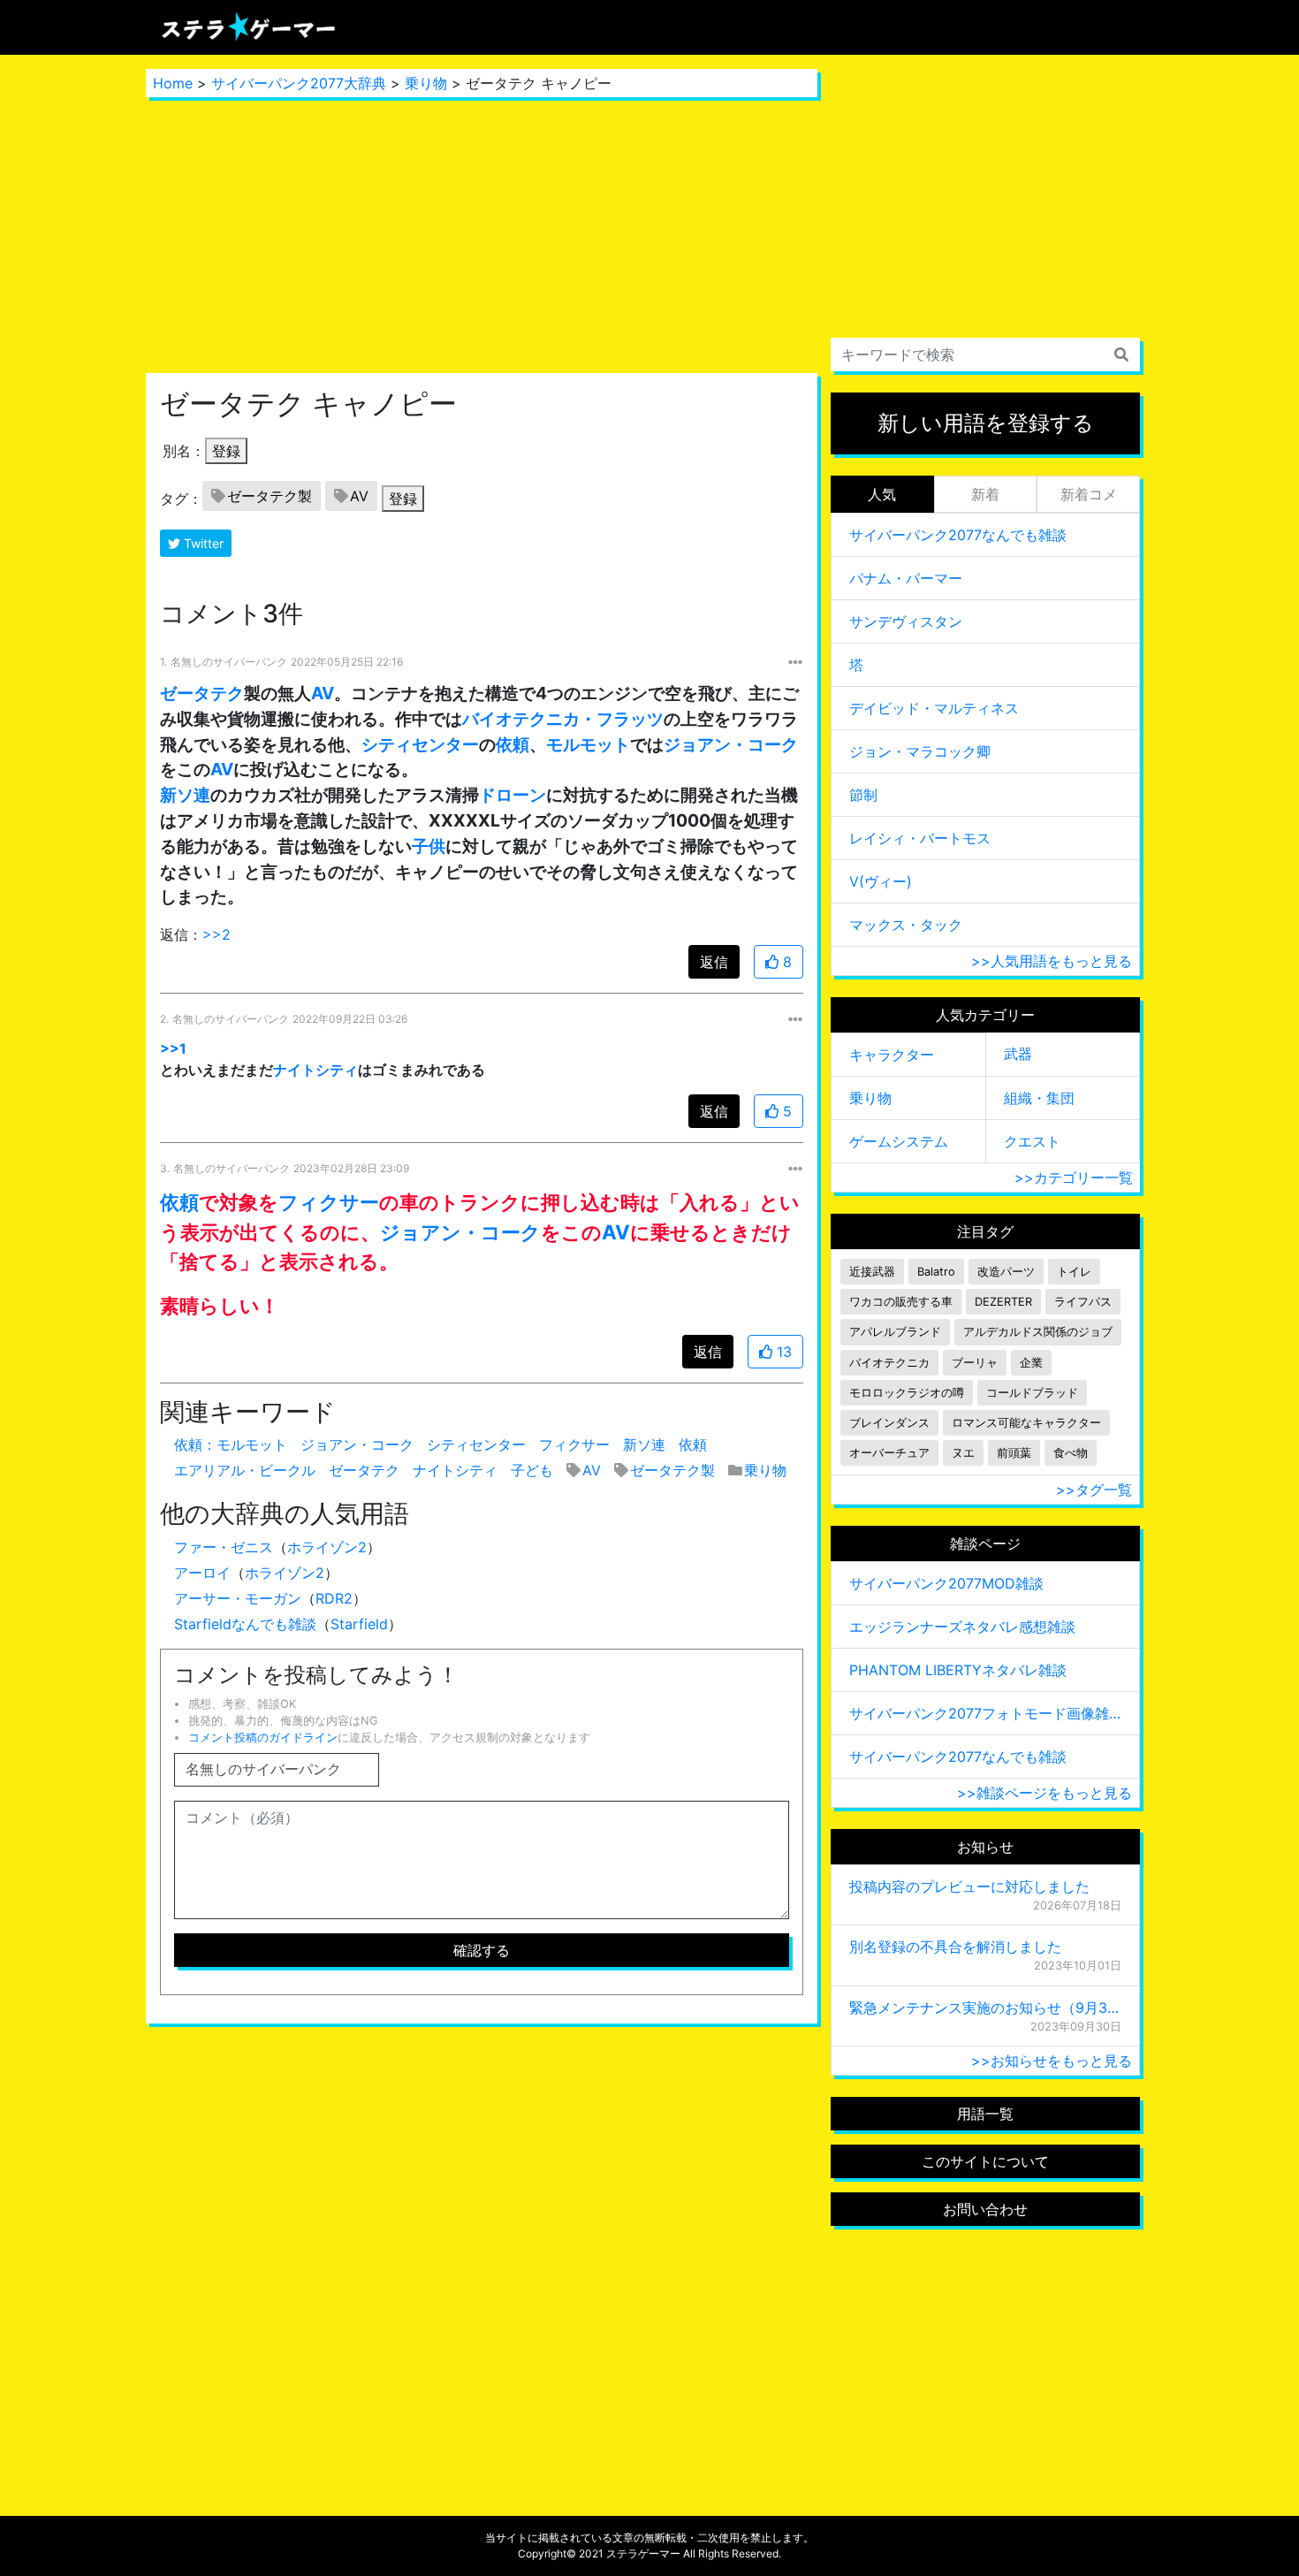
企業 (1031, 1363)
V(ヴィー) (881, 881)
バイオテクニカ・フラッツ (563, 719)
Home (173, 83)
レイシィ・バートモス (920, 838)
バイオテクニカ (889, 1363)
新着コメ (1089, 494)
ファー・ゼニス (224, 1547)
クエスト (1032, 1141)
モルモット (588, 744)
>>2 (216, 934)
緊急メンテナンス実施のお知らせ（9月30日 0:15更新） (985, 2008)
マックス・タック (906, 925)
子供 (429, 846)
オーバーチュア (889, 1453)
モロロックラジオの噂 (907, 1393)
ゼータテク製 (270, 496)
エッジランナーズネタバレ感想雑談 (962, 1627)
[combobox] (985, 354)
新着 (985, 494)
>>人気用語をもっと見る (1052, 961)
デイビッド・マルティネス (934, 708)
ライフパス (1083, 1302)
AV (359, 496)
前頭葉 (1014, 1453)
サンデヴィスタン (906, 621)
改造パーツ (1006, 1272)
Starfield (359, 1624)
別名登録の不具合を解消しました (955, 1947)
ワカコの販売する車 (901, 1302)
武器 (1018, 1054)
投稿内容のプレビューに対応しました (969, 1886)
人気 (882, 494)
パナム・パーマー (906, 578)
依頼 (513, 744)
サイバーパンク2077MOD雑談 (946, 1583)
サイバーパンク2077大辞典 (299, 83)
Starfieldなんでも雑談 (245, 1624)
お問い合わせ (985, 2209)
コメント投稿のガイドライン (263, 1738)
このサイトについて (985, 2161)
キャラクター (892, 1055)
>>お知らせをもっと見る (1052, 2061)
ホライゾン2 (327, 1547)
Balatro (936, 1272)
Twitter (202, 543)
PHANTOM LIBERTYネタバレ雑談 (958, 1670)
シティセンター (420, 744)
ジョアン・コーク (731, 744)
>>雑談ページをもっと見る (1045, 1793)
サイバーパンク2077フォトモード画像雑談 (985, 1713)
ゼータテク (202, 693)
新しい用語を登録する (986, 423)
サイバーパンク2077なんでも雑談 (958, 535)
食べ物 (1071, 1453)
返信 (714, 962)
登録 (226, 451)
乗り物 (426, 83)
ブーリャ (975, 1363)
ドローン (513, 795)
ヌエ (963, 1453)
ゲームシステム (899, 1141)
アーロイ (202, 1573)
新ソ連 (185, 795)
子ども (532, 1470)
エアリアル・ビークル (245, 1470)
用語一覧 (985, 2114)
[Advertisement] (482, 235)
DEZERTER (1003, 1302)
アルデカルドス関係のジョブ (1038, 1332)
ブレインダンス (889, 1423)
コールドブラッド (1032, 1393)
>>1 (173, 1048)
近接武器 (872, 1272)
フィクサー (329, 1202)
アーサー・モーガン (238, 1598)
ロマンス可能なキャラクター (1026, 1423)
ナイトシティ (315, 1070)
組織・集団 (1039, 1098)
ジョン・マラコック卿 (920, 751)
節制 (863, 795)
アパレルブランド (895, 1332)
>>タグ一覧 (1094, 1490)
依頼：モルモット (231, 1444)
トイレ (1074, 1272)
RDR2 (334, 1598)
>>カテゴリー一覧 (1074, 1177)
